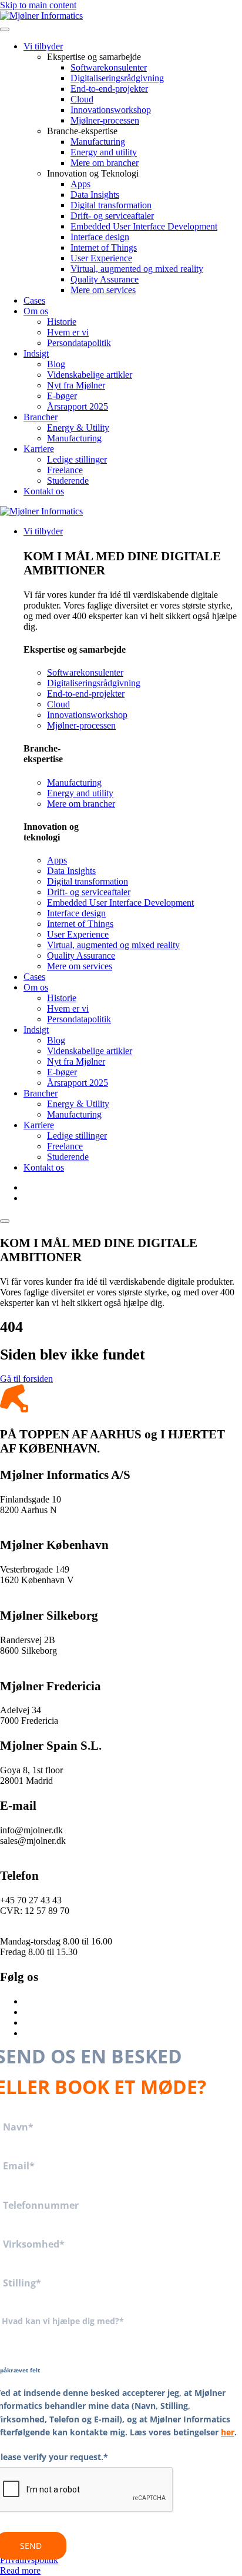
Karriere (39, 449)
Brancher (41, 417)
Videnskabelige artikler (90, 375)
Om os (36, 311)
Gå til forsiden (26, 1379)
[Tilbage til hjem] (41, 16)
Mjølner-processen (105, 120)
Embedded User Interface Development (144, 226)
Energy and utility (104, 152)
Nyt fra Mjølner (76, 385)
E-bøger (62, 396)
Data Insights (95, 195)
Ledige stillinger (77, 459)
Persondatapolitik (79, 343)
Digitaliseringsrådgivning (117, 78)
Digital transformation (111, 205)
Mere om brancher (105, 163)
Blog (56, 364)
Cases (34, 300)
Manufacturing (98, 142)
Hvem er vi (68, 332)
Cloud (82, 99)
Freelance (65, 470)
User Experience (101, 258)
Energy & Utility (78, 428)
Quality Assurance (105, 279)
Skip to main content (38, 5)
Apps (80, 184)
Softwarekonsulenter (109, 67)
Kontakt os (44, 491)
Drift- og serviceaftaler (112, 216)
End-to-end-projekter (109, 89)
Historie (62, 322)
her (228, 2432)
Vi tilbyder (43, 46)
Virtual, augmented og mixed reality (137, 269)
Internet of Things (104, 247)
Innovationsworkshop (111, 110)
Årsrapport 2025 (78, 406)
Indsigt (36, 353)
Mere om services (103, 290)
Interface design (100, 237)
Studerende (68, 481)
